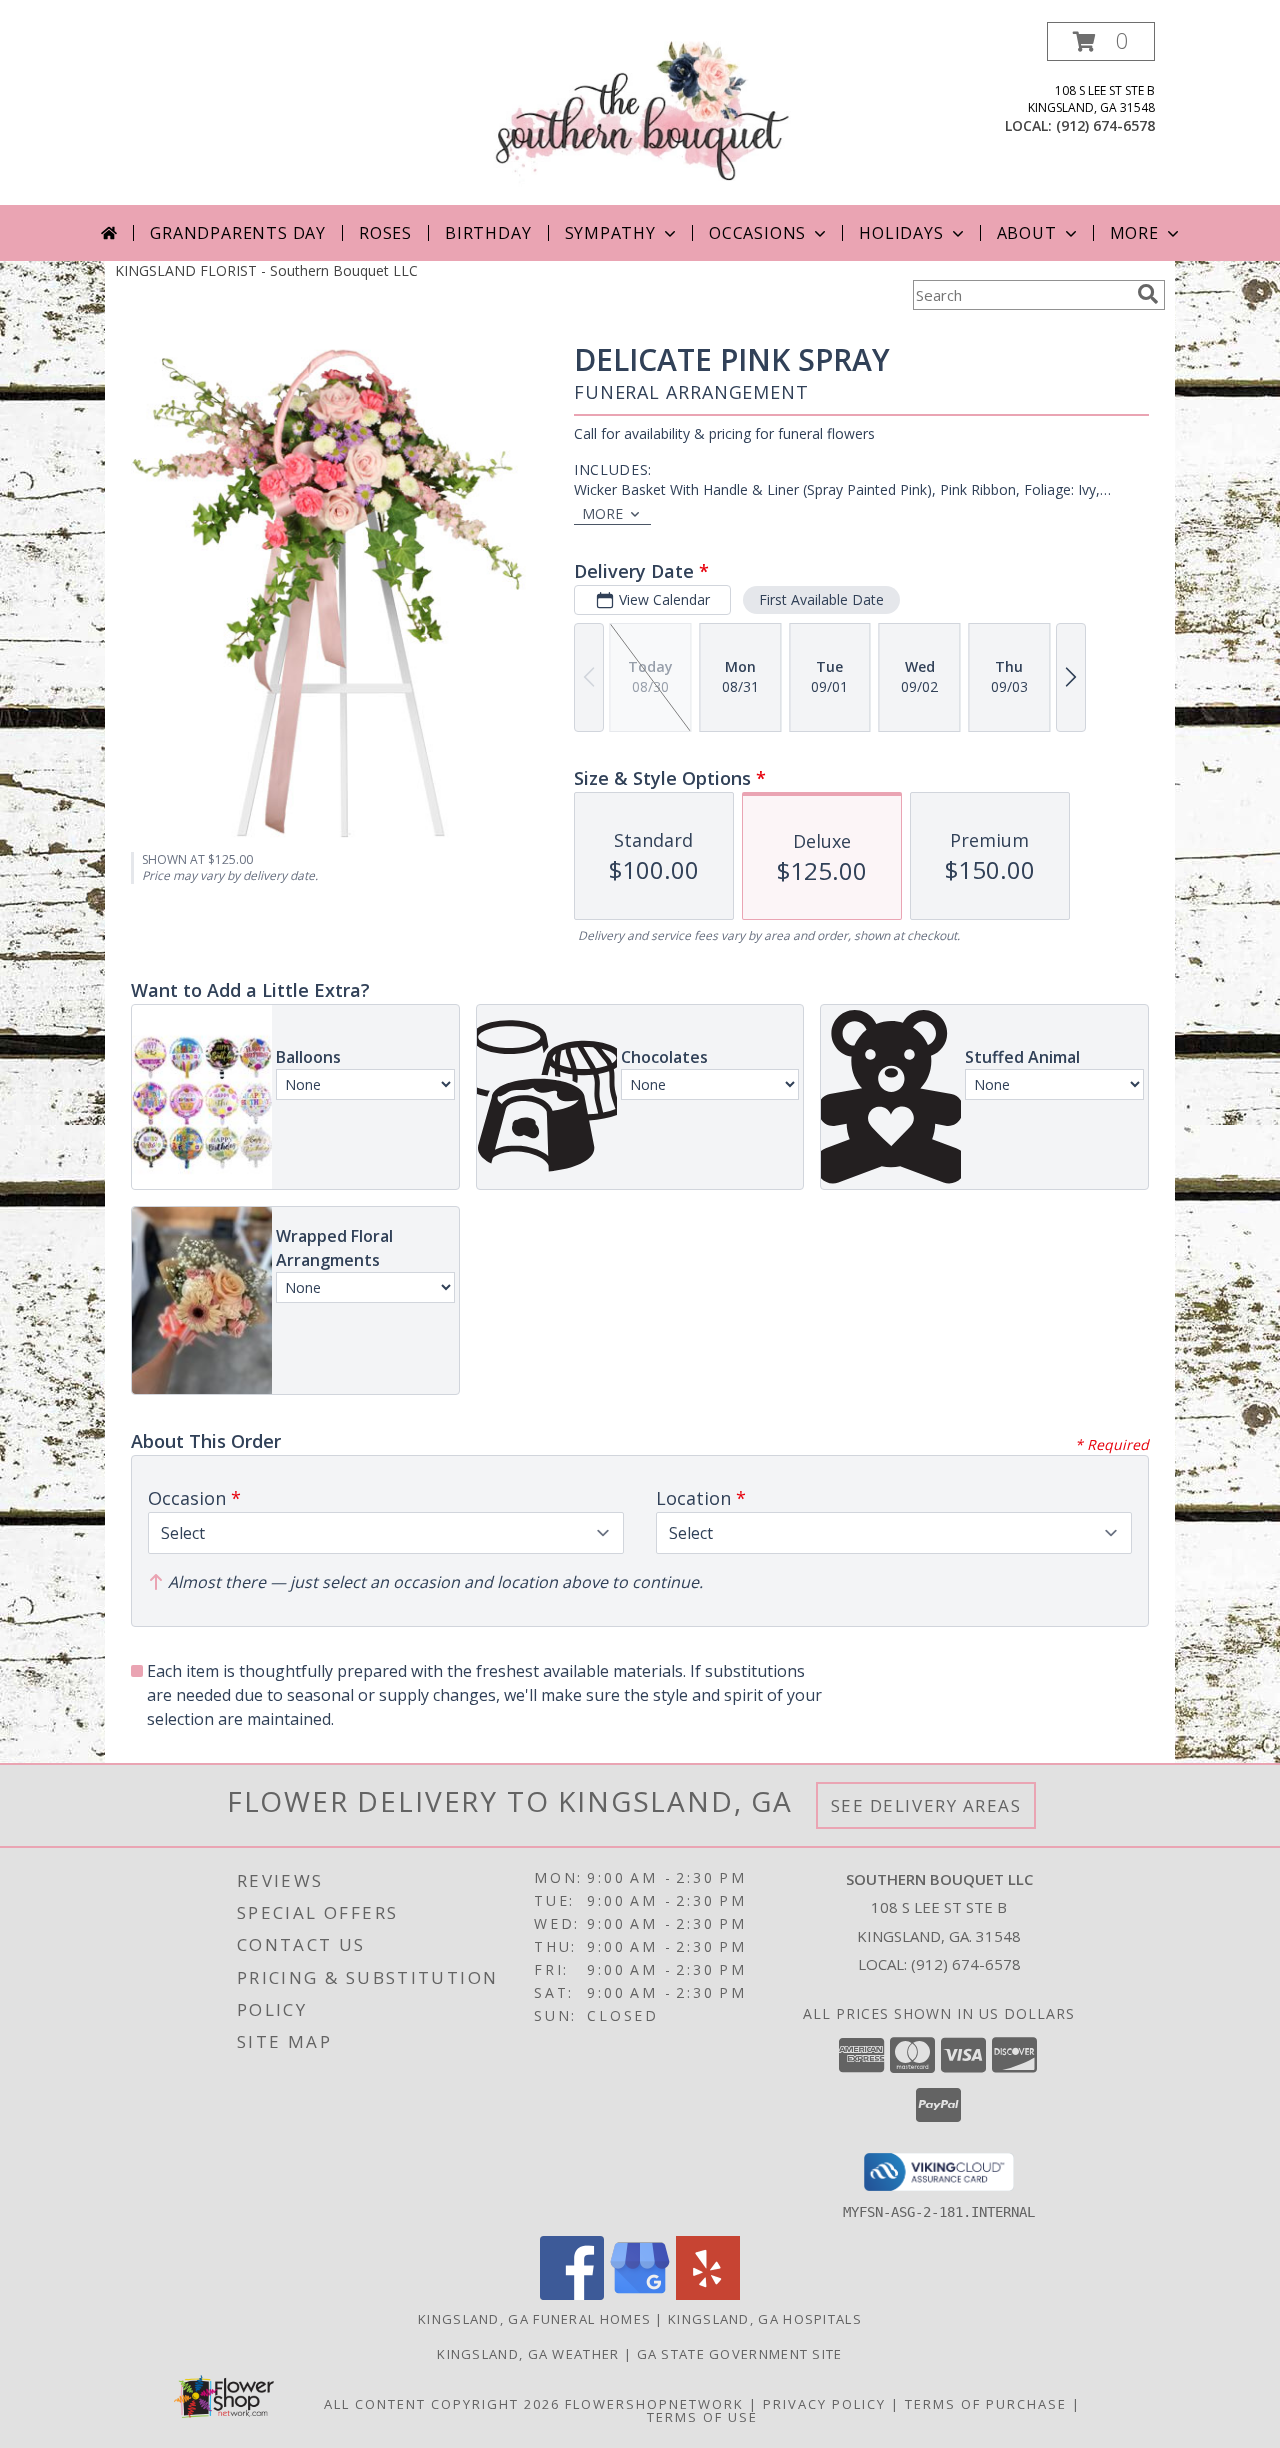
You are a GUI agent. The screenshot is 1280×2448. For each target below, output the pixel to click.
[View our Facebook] (572, 2294)
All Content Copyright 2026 (442, 2404)
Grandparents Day (238, 233)
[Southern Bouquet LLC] (640, 113)
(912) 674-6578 (1105, 125)
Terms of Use (702, 2417)
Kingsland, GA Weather (528, 2354)
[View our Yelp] (708, 2294)
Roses (385, 233)
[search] (1148, 294)
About (1027, 233)
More (1134, 233)
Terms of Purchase (986, 2404)
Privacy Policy (824, 2404)
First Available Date (821, 599)
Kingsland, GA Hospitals (765, 2319)
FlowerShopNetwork (654, 2404)
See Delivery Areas (926, 1805)
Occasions (757, 233)
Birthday (488, 233)
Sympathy (610, 233)
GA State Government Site (740, 2354)
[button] (1101, 41)
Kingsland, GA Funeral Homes (534, 2319)
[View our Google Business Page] (640, 2294)
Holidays (901, 233)
